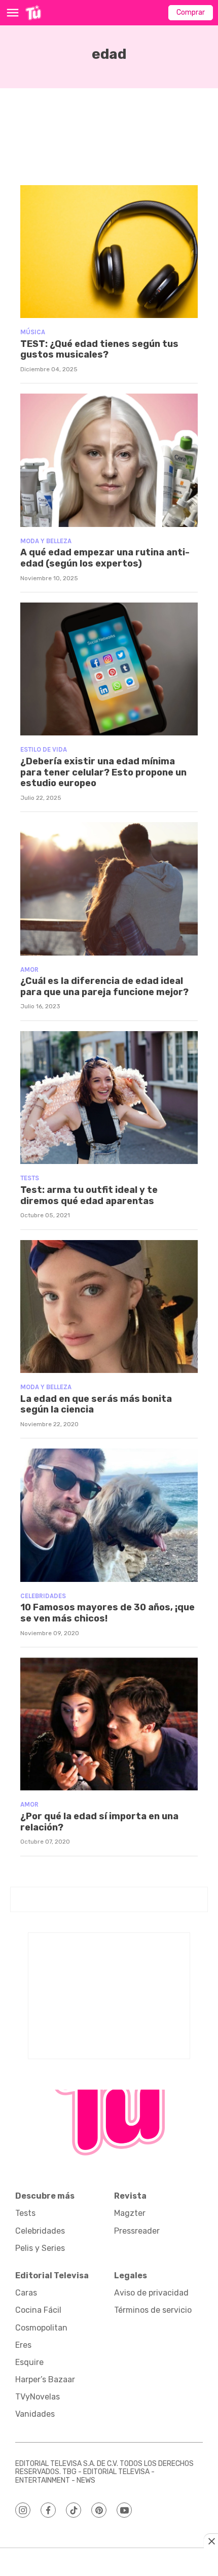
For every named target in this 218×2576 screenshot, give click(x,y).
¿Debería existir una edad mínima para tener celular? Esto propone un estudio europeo (103, 772)
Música (33, 332)
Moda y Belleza (46, 541)
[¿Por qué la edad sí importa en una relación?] (109, 1724)
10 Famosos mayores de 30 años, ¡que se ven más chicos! (107, 1613)
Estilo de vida (44, 749)
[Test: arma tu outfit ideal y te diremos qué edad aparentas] (109, 1098)
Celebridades (43, 1596)
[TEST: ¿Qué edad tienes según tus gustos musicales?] (109, 252)
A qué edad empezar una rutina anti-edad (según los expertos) (105, 558)
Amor (29, 969)
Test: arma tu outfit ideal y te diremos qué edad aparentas (89, 1195)
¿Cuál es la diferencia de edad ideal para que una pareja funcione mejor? (104, 986)
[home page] (33, 13)
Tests (30, 1178)
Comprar (191, 12)
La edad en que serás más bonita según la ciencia (96, 1404)
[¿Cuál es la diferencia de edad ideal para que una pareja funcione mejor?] (109, 889)
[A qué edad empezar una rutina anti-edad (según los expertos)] (109, 460)
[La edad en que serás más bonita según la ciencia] (109, 1307)
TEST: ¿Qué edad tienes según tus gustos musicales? (99, 349)
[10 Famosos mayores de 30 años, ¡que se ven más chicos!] (109, 1515)
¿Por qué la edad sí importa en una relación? (99, 1822)
